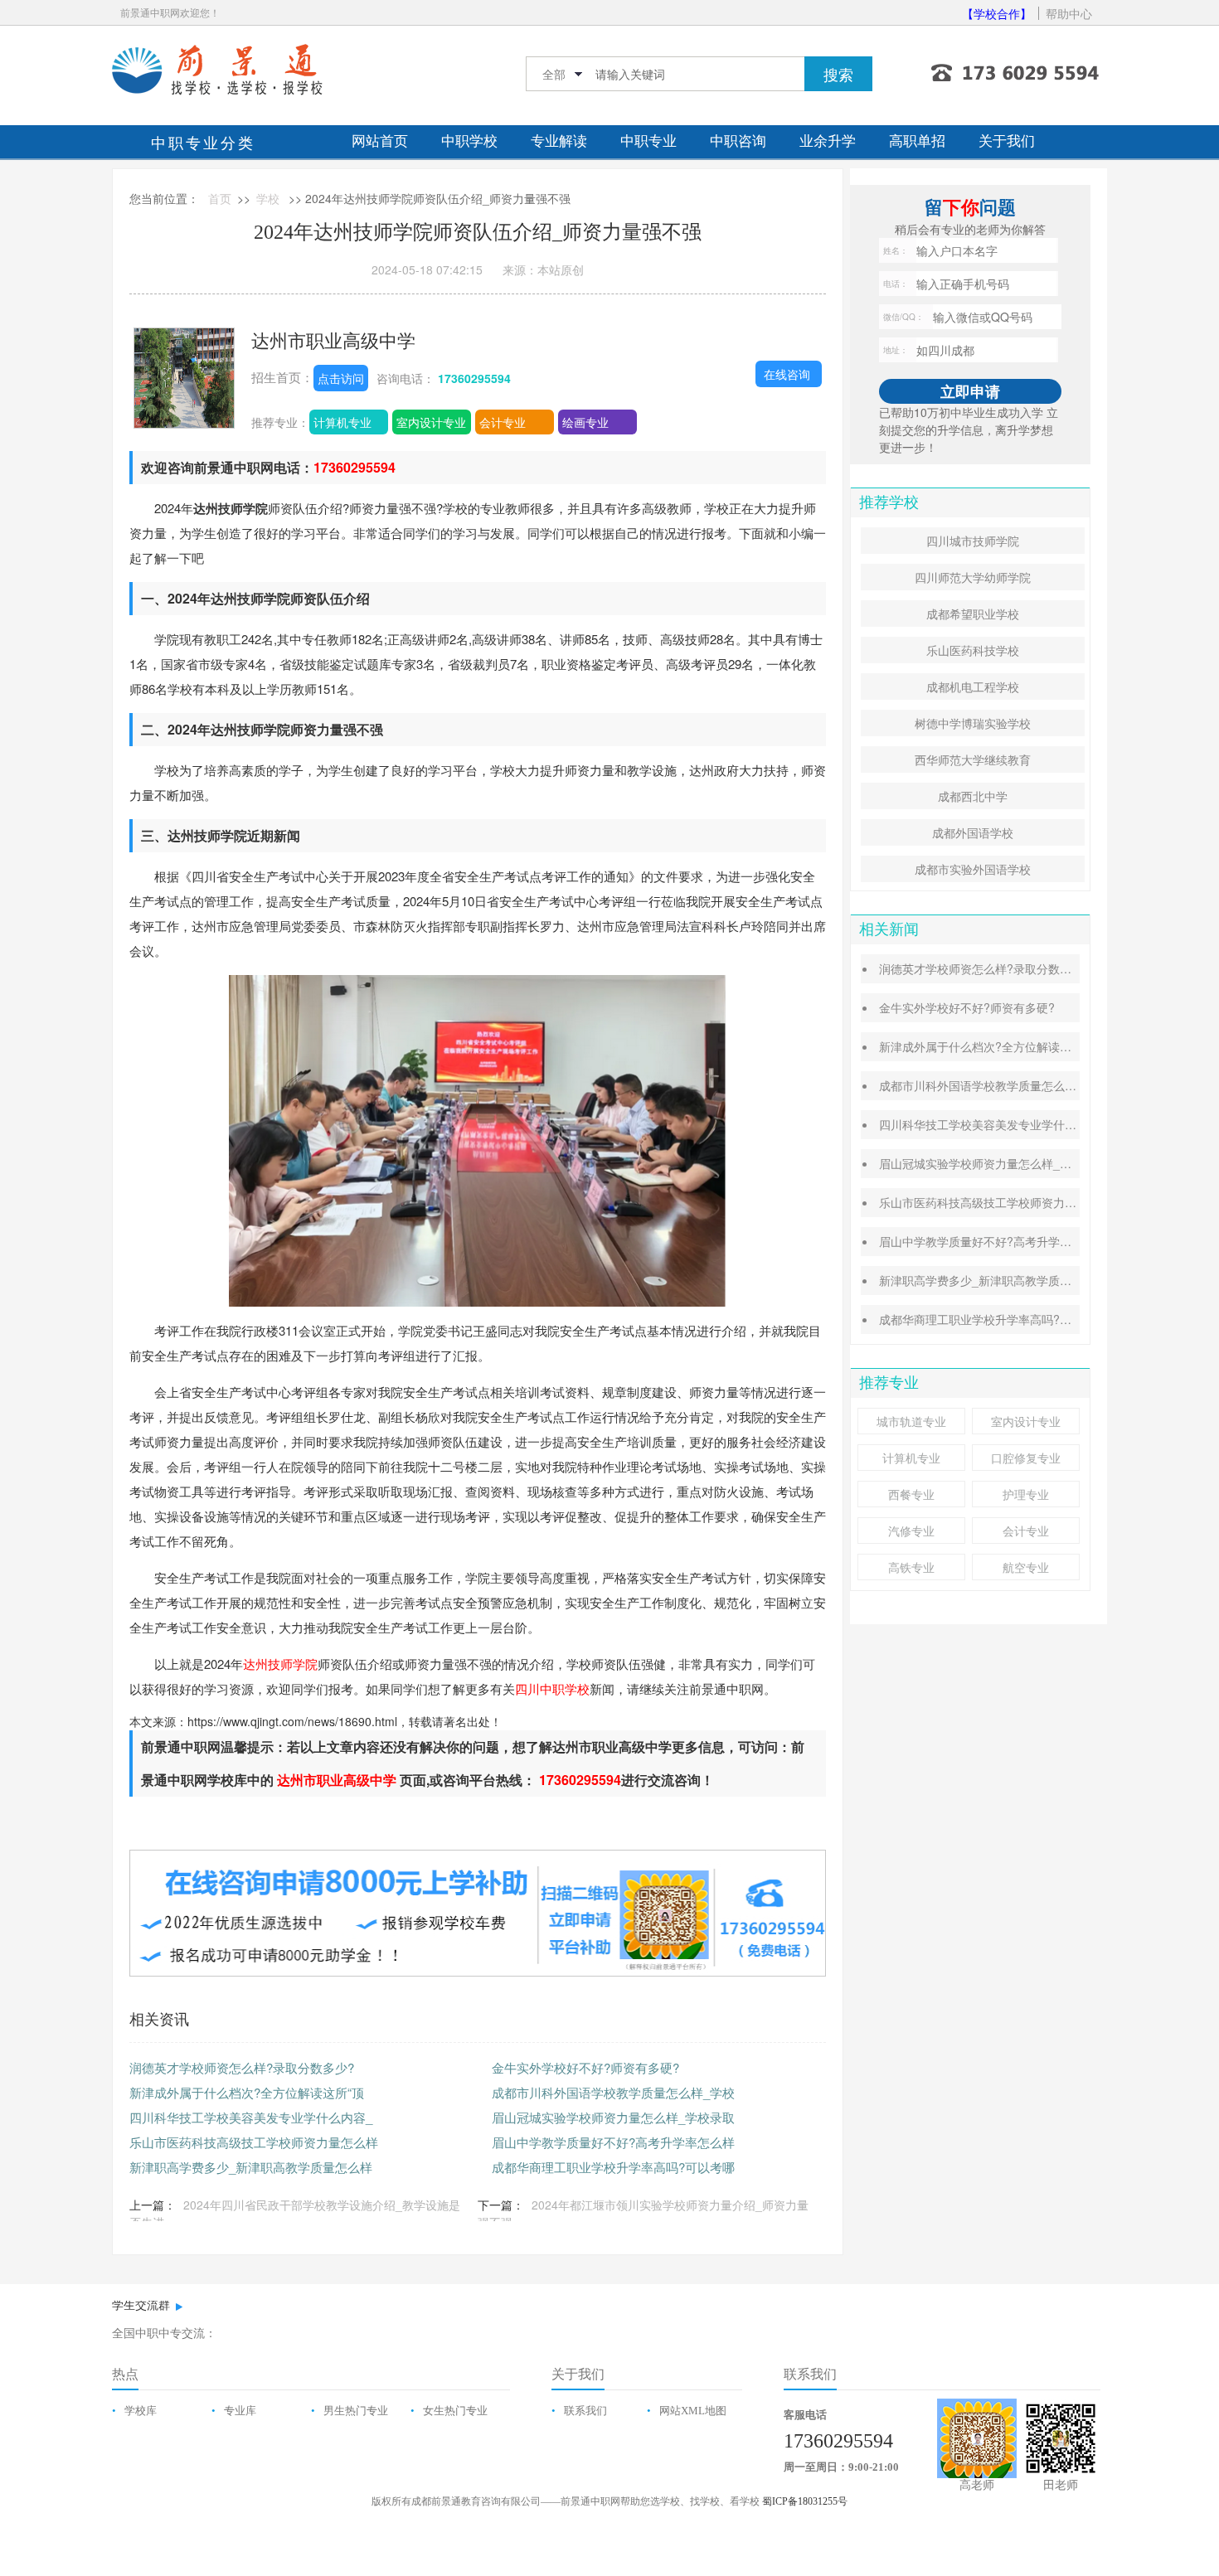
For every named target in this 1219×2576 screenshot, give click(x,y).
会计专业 (503, 422)
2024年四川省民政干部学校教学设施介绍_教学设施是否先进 (295, 2213)
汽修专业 (911, 1531)
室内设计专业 (431, 422)
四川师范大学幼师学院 (973, 577)
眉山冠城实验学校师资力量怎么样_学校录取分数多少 (1016, 1163)
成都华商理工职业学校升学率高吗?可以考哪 (613, 2167)
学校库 (141, 2411)
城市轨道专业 (911, 1421)
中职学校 (469, 141)
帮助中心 (1069, 13)
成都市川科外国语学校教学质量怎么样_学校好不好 (1010, 1085)
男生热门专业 (356, 2411)
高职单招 (917, 141)
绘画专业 (585, 422)
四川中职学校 (552, 1688)
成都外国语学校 (973, 832)
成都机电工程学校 (973, 686)
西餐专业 (911, 1494)
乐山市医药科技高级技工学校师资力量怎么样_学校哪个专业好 (1039, 1202)
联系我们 (585, 2411)
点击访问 (341, 378)
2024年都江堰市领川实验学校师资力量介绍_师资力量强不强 (643, 2213)
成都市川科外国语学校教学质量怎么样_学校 (613, 2092)
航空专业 (1026, 1567)
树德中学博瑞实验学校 (973, 723)
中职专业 (648, 141)
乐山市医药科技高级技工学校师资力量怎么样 (254, 2142)
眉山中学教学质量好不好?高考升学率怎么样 (613, 2142)
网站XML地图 (693, 2411)
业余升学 (828, 141)
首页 (220, 198)
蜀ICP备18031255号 (805, 2501)
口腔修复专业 (1026, 1458)
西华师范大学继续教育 (973, 759)
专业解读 (559, 141)
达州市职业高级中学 (333, 340)
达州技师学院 (280, 1664)
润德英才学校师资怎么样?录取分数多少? (242, 2067)
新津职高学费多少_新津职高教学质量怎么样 (251, 2167)
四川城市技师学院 (973, 541)
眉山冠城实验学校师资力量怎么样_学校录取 (613, 2117)
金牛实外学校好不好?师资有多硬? (585, 2067)
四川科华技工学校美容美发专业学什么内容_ (251, 2117)
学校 (268, 198)
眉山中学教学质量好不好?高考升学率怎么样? (996, 1241)
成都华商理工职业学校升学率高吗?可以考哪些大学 (1010, 1319)
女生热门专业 (455, 2411)
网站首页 (380, 141)
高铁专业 (911, 1567)
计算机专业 (342, 422)
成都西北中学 (973, 796)
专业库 (240, 2411)
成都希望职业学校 (973, 614)
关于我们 (1007, 141)
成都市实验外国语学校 (973, 869)
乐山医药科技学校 (973, 650)
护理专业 (1026, 1494)
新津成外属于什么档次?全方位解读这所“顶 (247, 2092)
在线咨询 (787, 374)
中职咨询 (738, 141)
